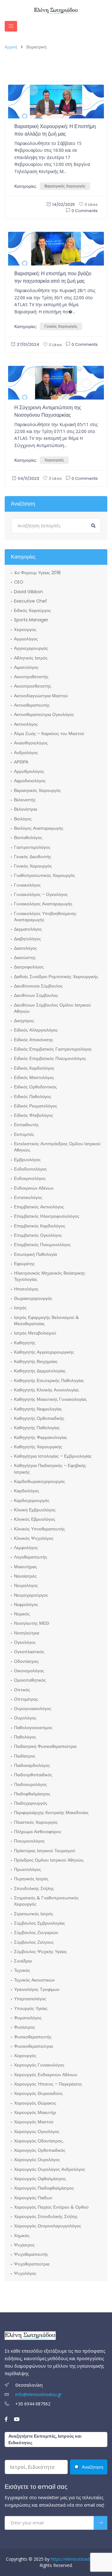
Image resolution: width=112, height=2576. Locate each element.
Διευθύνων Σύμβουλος (36, 995)
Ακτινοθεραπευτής (32, 705)
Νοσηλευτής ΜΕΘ (32, 1623)
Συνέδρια (23, 1961)
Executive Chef (30, 601)
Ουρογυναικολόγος (33, 1708)
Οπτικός (22, 1690)
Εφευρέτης (24, 1264)
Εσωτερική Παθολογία (35, 1254)
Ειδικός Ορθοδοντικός (35, 1087)
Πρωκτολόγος (28, 1869)
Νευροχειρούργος (31, 1595)
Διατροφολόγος (29, 967)
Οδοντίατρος (26, 1661)
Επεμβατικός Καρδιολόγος (40, 1226)
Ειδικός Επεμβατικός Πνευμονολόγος (50, 1058)
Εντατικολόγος (28, 1197)
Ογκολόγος (25, 1642)
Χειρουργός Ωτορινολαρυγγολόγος (48, 2226)
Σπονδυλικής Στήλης (34, 1888)
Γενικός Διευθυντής (33, 857)
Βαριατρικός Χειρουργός (65, 186)
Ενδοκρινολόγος (30, 1178)
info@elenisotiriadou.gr (38, 2394)
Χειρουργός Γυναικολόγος (39, 2065)
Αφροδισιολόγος (30, 781)
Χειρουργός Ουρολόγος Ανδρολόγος (50, 2169)
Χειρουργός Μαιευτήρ (35, 2112)
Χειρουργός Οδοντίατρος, (39, 2141)
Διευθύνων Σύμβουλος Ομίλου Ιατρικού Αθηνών (52, 1008)
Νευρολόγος (26, 1585)
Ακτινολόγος (26, 724)
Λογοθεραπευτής (31, 1557)
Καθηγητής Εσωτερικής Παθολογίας (49, 1380)
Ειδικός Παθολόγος (33, 1097)
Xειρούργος (25, 629)
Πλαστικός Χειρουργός (36, 1822)
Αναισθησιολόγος (31, 743)
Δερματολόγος (28, 929)
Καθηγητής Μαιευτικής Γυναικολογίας (50, 1399)
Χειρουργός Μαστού (34, 2122)
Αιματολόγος (26, 667)
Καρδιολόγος (27, 1491)
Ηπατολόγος (26, 1289)
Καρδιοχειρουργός (32, 1500)
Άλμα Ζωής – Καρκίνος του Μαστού (49, 734)
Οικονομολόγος (29, 1671)
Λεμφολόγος (26, 1548)
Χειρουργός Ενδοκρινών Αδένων (46, 2075)
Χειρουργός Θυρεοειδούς (38, 2093)
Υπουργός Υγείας (31, 2008)
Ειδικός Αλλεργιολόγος (36, 1030)
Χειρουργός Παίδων (33, 2198)
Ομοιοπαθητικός (30, 1680)
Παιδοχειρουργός (31, 1803)
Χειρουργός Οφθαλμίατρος (40, 2179)
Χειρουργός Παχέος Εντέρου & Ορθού (51, 2207)
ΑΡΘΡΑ (21, 762)
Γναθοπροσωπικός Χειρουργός (44, 875)
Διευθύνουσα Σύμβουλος (38, 986)
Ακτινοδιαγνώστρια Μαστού (41, 696)
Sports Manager (31, 620)
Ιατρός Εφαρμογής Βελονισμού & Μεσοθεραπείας (47, 1320)
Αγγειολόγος (26, 639)
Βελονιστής (25, 800)
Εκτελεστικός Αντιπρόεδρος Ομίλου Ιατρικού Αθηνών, (57, 1147)
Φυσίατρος (25, 2027)
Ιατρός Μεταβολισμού (35, 1333)
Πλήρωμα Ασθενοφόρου (38, 1832)
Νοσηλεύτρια (27, 1633)
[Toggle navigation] (11, 26)
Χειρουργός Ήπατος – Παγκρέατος (48, 2084)
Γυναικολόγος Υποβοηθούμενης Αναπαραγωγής (45, 917)
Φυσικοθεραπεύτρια (33, 2046)
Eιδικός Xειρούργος (33, 610)
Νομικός (22, 1614)
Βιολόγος (23, 819)
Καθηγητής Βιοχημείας (36, 1361)
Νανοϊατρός (25, 1576)
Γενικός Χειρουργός (61, 326)
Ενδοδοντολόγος (30, 1169)
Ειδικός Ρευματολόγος (36, 1106)
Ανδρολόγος (26, 753)
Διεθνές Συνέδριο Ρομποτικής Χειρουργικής (56, 977)
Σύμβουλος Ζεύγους (34, 1942)
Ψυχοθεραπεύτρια (32, 2264)
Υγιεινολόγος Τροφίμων (37, 1989)
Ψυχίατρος (24, 2245)
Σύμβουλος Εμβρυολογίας (40, 1923)
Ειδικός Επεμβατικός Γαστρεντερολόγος (53, 1049)
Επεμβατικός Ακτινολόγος (39, 1207)
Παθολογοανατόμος (33, 1728)
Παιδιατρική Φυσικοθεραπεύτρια (45, 1746)
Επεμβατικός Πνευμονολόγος (42, 1245)
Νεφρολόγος (26, 1604)
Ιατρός (20, 1308)
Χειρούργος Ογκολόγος (37, 2131)
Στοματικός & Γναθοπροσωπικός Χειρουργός (46, 1901)
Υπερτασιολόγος (30, 1999)
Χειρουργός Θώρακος (35, 2103)
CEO (19, 582)
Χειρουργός (54, 460)
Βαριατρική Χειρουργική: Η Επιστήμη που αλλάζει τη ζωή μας (55, 130)
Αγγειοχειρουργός (31, 648)
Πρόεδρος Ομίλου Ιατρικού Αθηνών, (49, 1860)
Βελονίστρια (26, 809)
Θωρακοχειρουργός (33, 1298)
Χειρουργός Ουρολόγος (37, 2160)
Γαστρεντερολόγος (32, 847)
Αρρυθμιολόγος (29, 771)
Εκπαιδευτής (26, 1125)
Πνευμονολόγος (29, 1841)
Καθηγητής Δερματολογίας (40, 1371)
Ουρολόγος (25, 1718)
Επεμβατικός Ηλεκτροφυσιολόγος (47, 1216)
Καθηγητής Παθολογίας (37, 1428)
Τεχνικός (22, 1970)
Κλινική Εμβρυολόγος (35, 1510)
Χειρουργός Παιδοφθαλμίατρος (44, 2188)
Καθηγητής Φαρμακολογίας (41, 1437)
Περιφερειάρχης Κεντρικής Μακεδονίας (51, 1813)
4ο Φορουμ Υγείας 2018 (37, 573)
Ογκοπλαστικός (29, 1652)
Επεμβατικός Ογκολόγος (38, 1235)
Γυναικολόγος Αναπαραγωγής (43, 904)
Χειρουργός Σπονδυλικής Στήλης (46, 2216)
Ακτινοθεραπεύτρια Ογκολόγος (44, 714)
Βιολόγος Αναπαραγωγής (39, 828)
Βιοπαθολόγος (28, 838)
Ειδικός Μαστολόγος (34, 1077)
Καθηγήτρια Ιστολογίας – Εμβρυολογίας (53, 1456)
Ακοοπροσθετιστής (33, 686)
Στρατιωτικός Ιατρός (34, 1914)
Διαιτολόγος (26, 948)
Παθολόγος (25, 1737)
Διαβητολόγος (28, 939)
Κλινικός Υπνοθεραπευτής (40, 1529)
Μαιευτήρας (26, 1567)
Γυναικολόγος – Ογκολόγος (41, 894)
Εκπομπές (24, 1134)
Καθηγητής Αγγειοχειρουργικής (44, 1352)
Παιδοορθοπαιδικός (33, 1775)
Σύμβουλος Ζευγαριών (36, 1932)
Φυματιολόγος (28, 2018)
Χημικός (22, 2235)
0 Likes (91, 204)
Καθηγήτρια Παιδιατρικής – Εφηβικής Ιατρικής (50, 1469)
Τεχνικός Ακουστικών (34, 1980)
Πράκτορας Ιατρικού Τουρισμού (45, 1851)
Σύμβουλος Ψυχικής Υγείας (40, 1952)
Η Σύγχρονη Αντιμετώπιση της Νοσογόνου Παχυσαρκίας (48, 411)
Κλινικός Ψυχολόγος (34, 1538)
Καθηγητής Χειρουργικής (38, 1447)
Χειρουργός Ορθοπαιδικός (40, 2150)
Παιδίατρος (25, 1756)
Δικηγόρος (24, 1021)
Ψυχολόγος (25, 2273)
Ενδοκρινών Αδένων (34, 1188)
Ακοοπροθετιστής (31, 677)
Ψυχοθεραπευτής (31, 2254)
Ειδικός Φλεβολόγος (34, 1115)
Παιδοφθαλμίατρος (32, 1794)
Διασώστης (25, 957)
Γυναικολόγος (27, 885)
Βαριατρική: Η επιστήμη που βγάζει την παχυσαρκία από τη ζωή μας (53, 277)
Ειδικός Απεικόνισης (34, 1040)
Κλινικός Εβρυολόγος (35, 1519)
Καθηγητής (25, 1343)
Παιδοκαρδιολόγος (32, 1765)
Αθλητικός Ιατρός (31, 658)
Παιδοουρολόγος (30, 1784)
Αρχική (11, 47)
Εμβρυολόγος (27, 1160)
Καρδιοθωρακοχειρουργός (40, 1481)
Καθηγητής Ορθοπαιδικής (39, 1418)
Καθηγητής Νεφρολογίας (38, 1409)
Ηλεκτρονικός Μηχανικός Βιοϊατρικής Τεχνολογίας (50, 1276)
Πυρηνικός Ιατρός (31, 1879)
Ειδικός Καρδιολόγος (34, 1068)
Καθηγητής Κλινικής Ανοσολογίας (47, 1390)
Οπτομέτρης (26, 1699)
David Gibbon (28, 592)
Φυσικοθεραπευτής (33, 2037)
